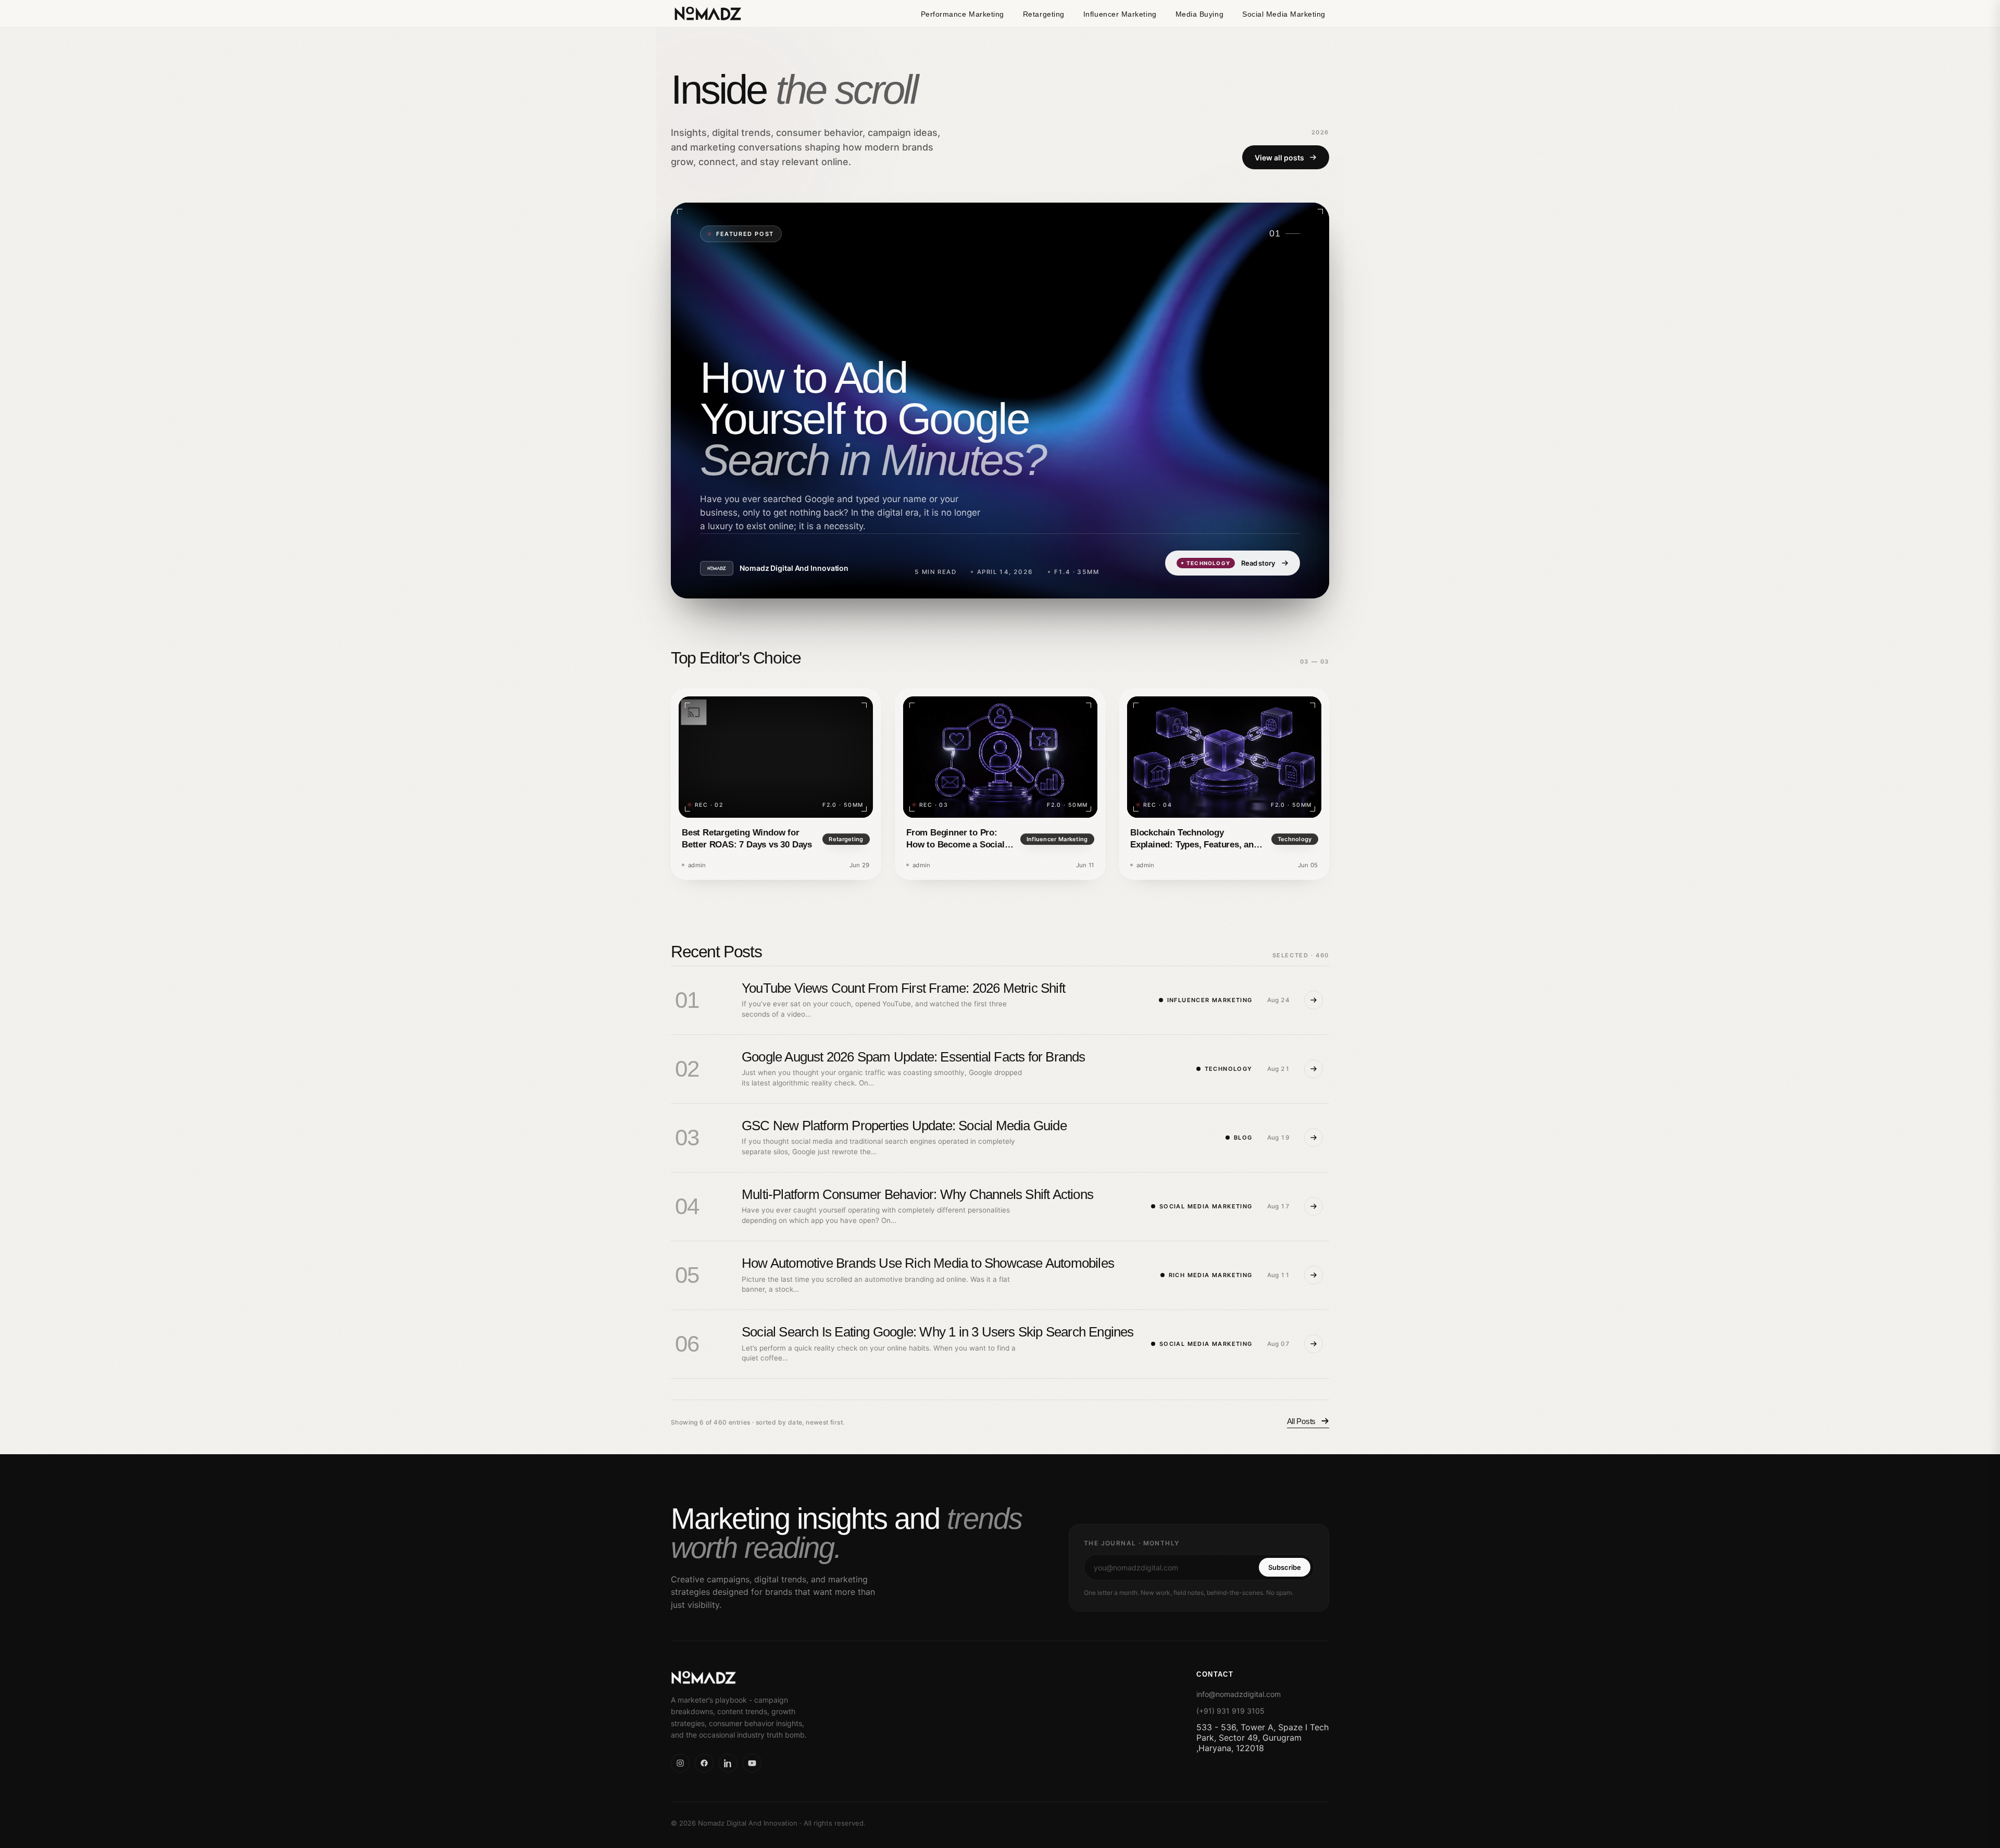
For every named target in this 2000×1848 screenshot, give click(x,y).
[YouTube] (752, 1763)
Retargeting (1044, 14)
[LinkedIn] (728, 1763)
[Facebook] (704, 1763)
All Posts (1301, 1421)
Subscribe (1285, 1567)
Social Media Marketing (1284, 14)
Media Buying (1199, 14)
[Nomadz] (764, 1678)
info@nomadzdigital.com (1239, 1694)
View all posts (1279, 157)
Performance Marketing (963, 14)
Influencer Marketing (1120, 14)
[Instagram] (680, 1763)
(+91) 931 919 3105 (1230, 1711)
